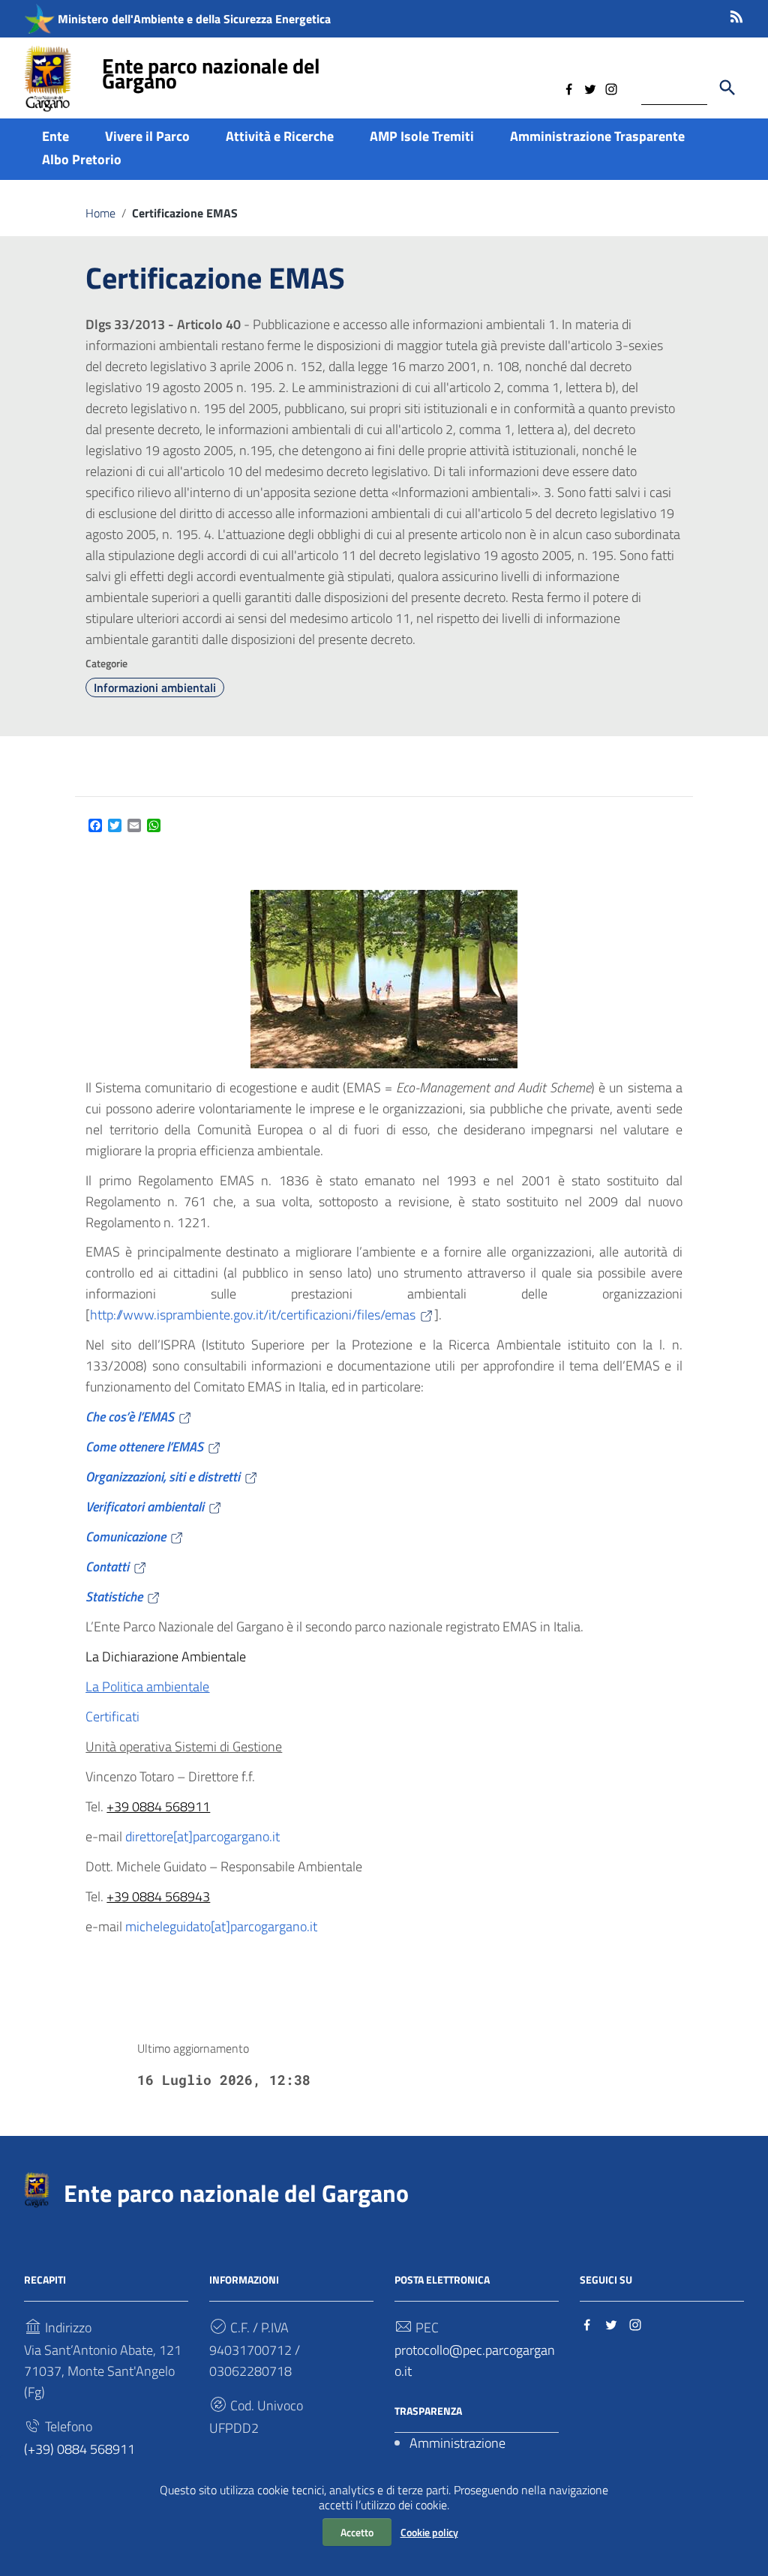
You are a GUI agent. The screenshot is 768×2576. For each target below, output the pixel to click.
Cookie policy (429, 2532)
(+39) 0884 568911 (79, 2449)
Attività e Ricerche (280, 136)
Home (100, 213)
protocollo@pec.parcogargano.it (475, 2360)
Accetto (357, 2532)
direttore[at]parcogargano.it (202, 1836)
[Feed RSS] (736, 14)
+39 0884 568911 (158, 1806)
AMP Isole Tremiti (422, 136)
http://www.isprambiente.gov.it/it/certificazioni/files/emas (253, 1315)
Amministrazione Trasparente (597, 136)
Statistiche (114, 1597)
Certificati (112, 1716)
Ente (55, 136)
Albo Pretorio (82, 159)
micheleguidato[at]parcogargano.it (221, 1926)
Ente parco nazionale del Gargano (211, 73)
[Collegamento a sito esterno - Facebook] (569, 88)
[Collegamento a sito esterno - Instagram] (611, 88)
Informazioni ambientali (155, 687)
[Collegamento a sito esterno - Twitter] (590, 88)
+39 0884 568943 (158, 1896)
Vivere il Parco (147, 136)
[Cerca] (727, 88)
